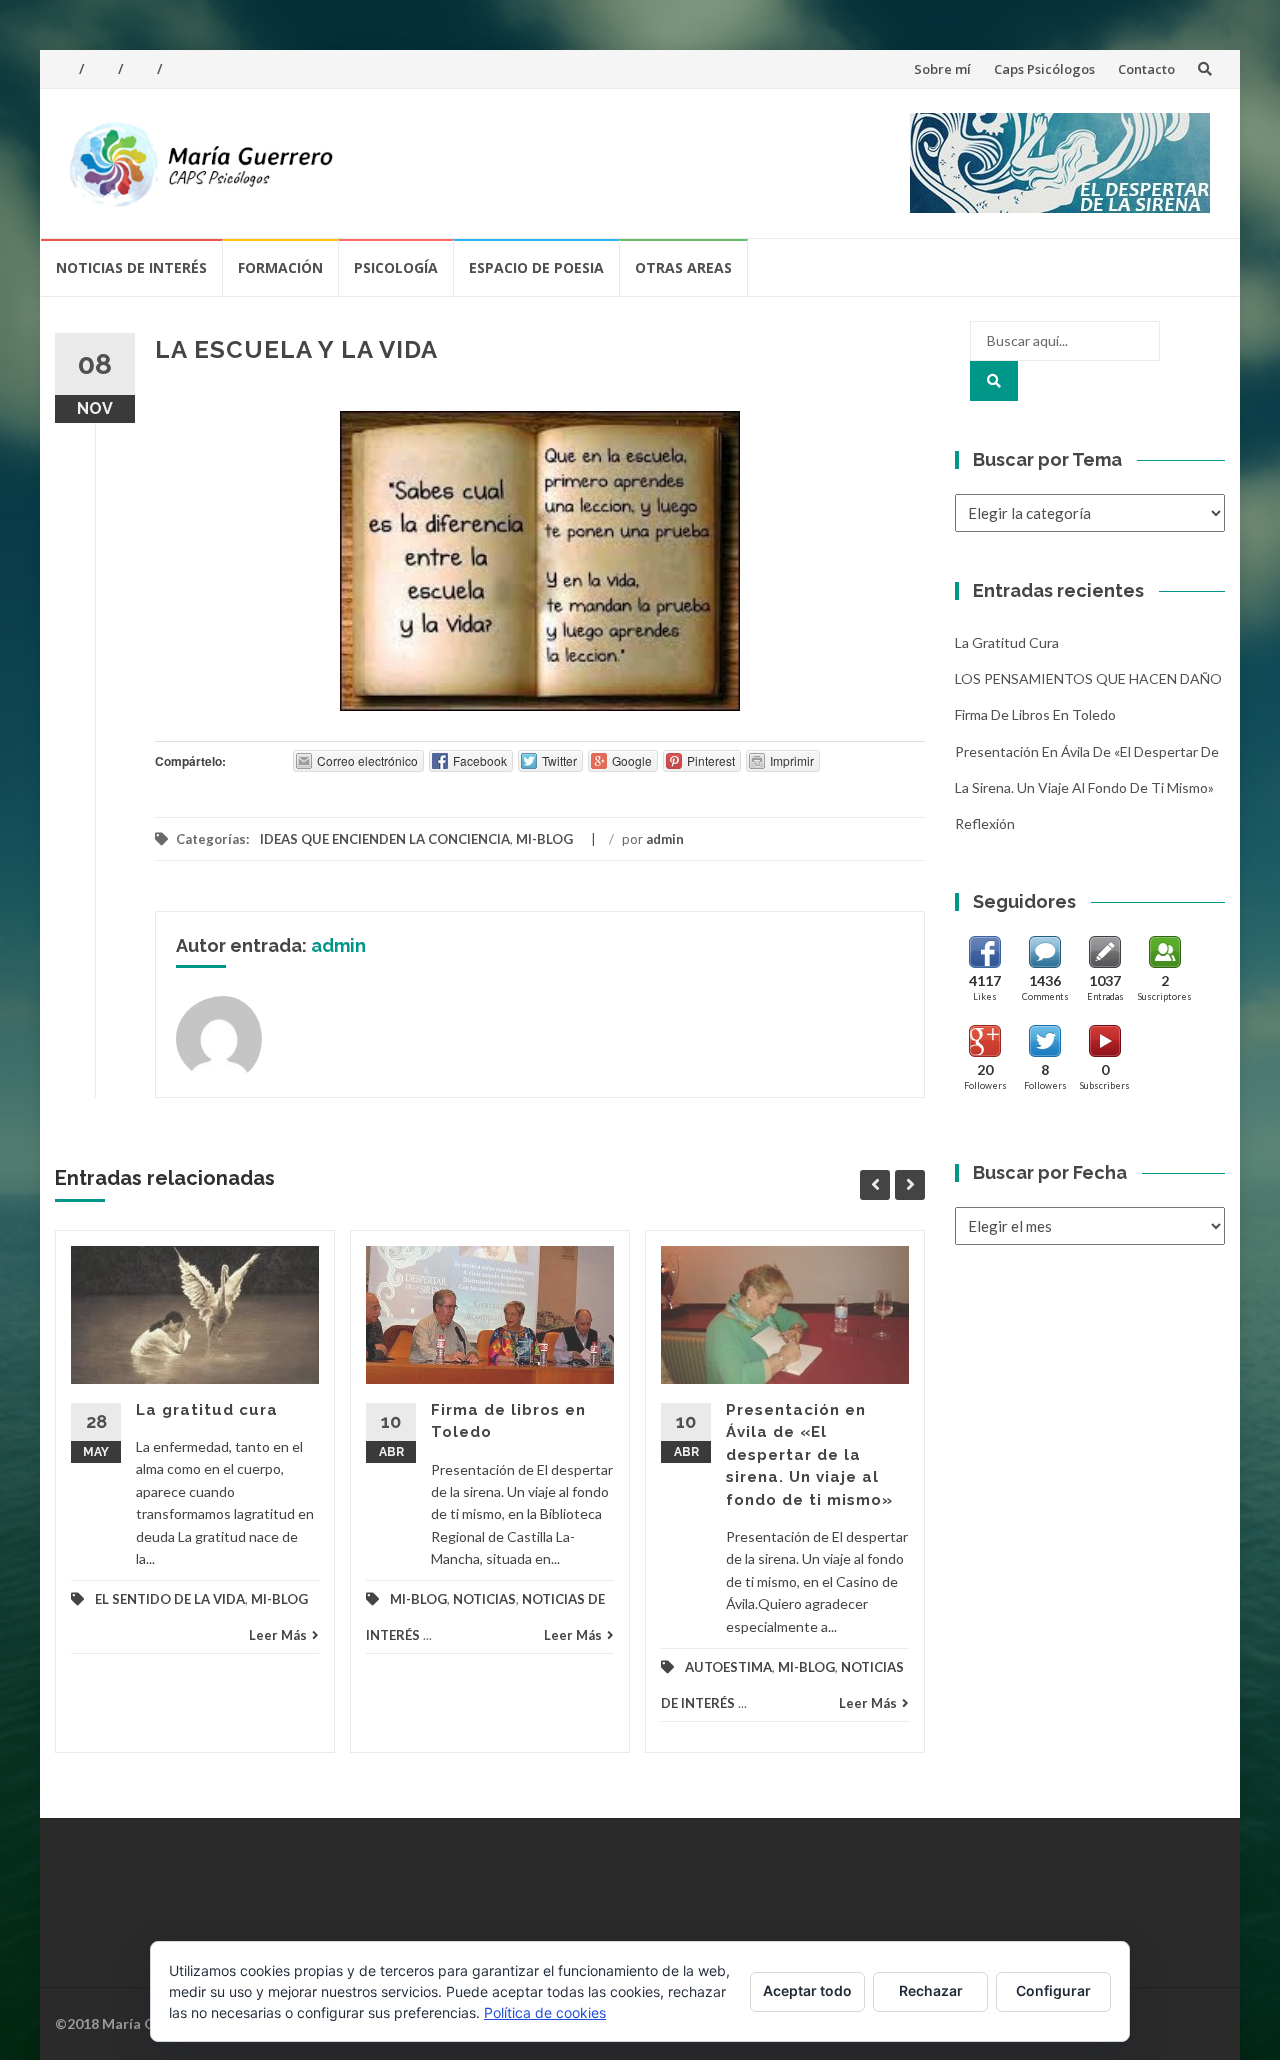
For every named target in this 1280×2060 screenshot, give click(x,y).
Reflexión (985, 823)
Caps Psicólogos (1044, 69)
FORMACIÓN (280, 267)
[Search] (994, 381)
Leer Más (278, 1635)
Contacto (1146, 69)
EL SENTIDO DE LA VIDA (170, 1599)
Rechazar (931, 1990)
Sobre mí (942, 69)
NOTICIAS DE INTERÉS (131, 267)
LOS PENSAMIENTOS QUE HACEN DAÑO (1088, 678)
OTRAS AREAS (683, 267)
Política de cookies (545, 2012)
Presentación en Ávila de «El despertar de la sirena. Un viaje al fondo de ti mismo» (809, 1455)
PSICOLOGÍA (396, 267)
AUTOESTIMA (728, 1667)
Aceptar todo (807, 1990)
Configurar (1053, 1990)
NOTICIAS (484, 1599)
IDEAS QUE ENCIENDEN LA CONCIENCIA (385, 839)
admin (665, 839)
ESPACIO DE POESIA (536, 267)
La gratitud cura (207, 1410)
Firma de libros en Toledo (1035, 714)
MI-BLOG (544, 839)
